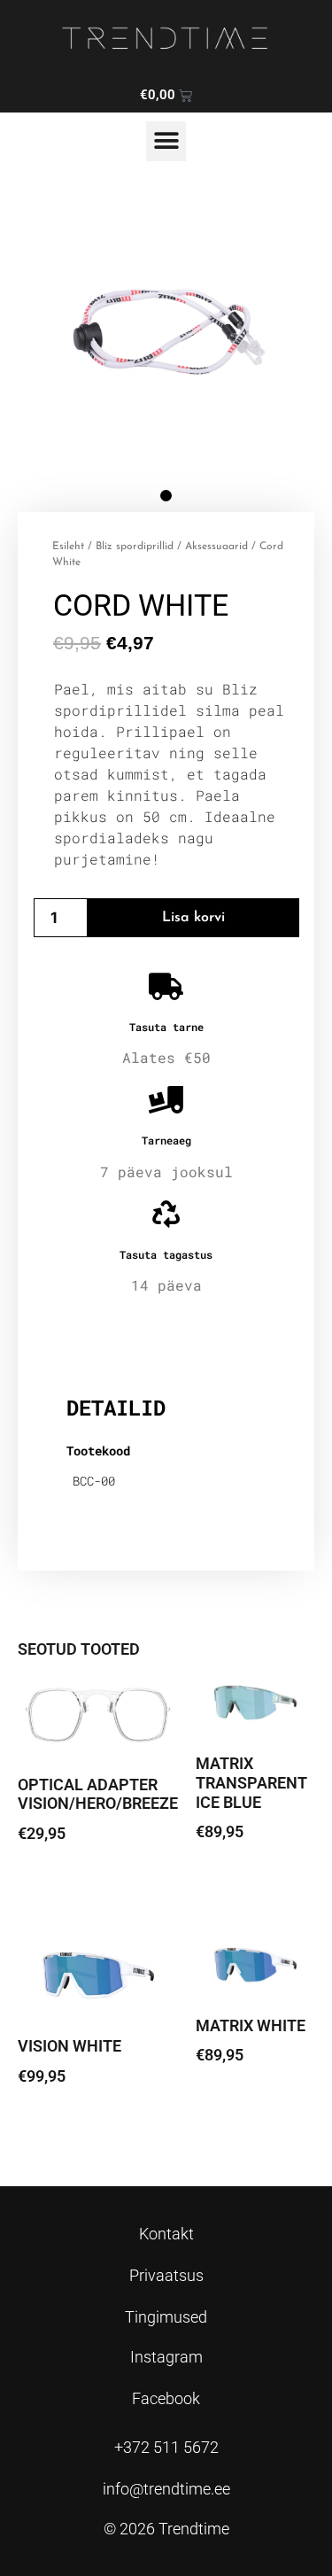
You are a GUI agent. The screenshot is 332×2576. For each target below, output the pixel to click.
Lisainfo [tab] (112, 1350)
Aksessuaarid (216, 547)
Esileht (68, 547)
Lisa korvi (193, 918)
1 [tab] (166, 496)
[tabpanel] (166, 332)
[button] (166, 141)
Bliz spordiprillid (135, 547)
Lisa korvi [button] (62, 1883)
